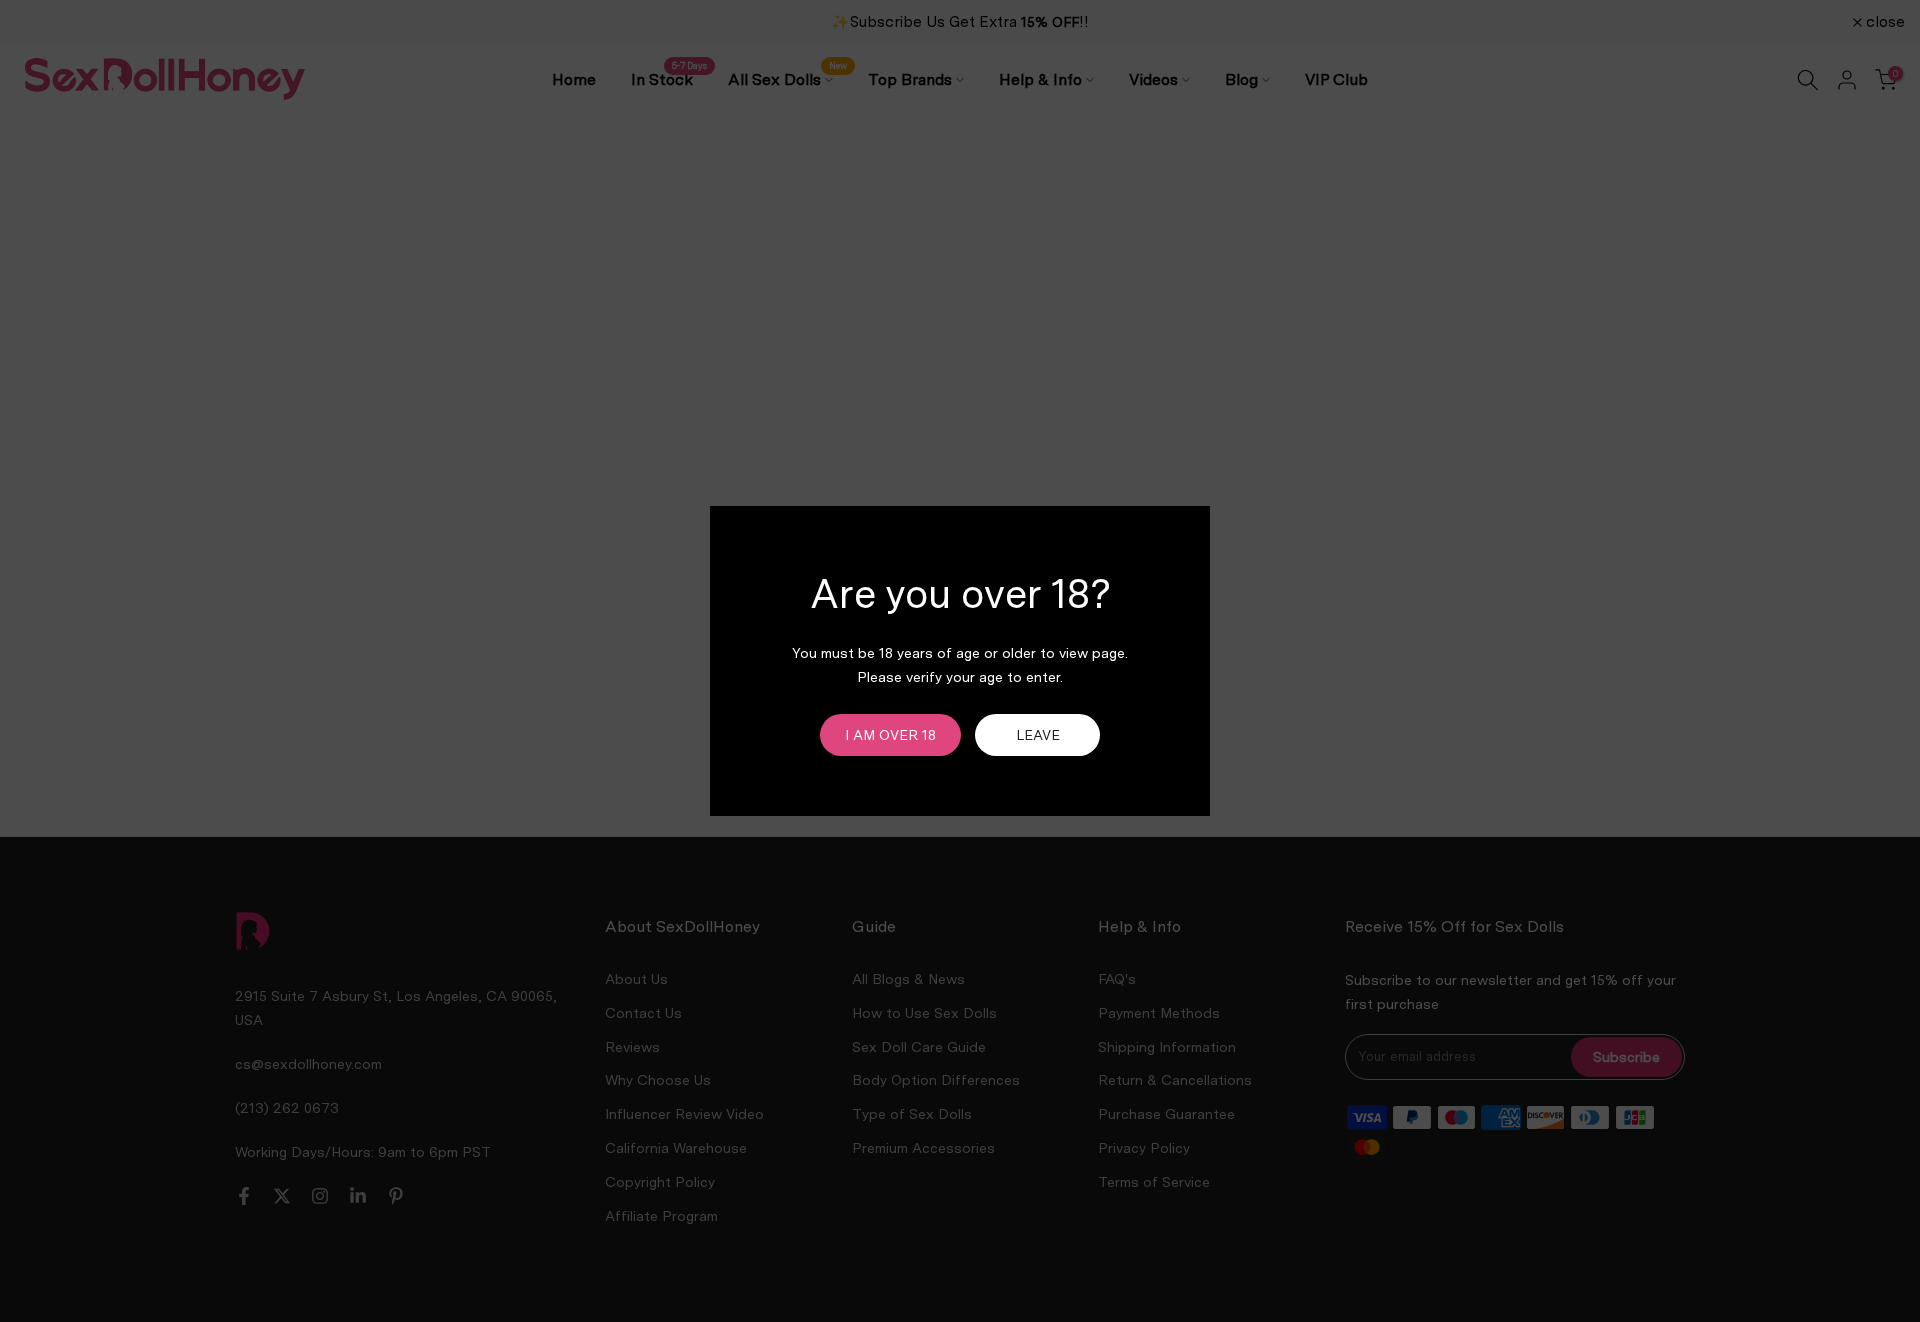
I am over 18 (890, 735)
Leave (1038, 735)
